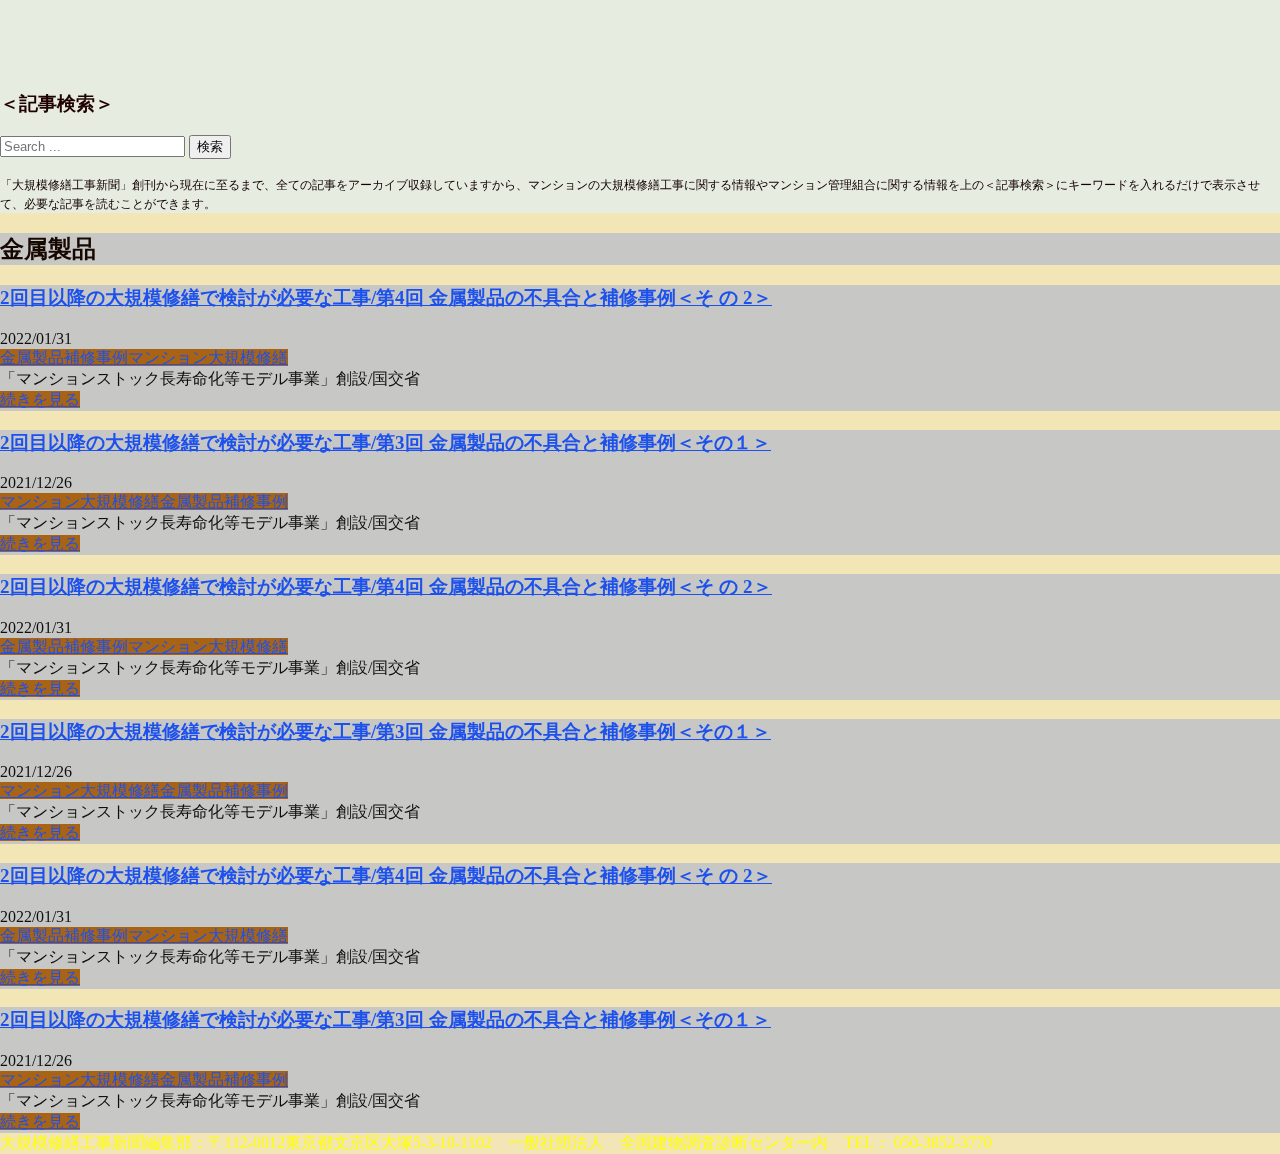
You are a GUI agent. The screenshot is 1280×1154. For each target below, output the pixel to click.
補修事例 (96, 357)
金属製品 (32, 357)
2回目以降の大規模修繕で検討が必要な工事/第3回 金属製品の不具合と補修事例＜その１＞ (385, 442)
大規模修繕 (248, 357)
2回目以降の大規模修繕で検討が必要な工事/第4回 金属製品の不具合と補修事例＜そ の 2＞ (386, 297)
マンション (168, 357)
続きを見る (40, 399)
